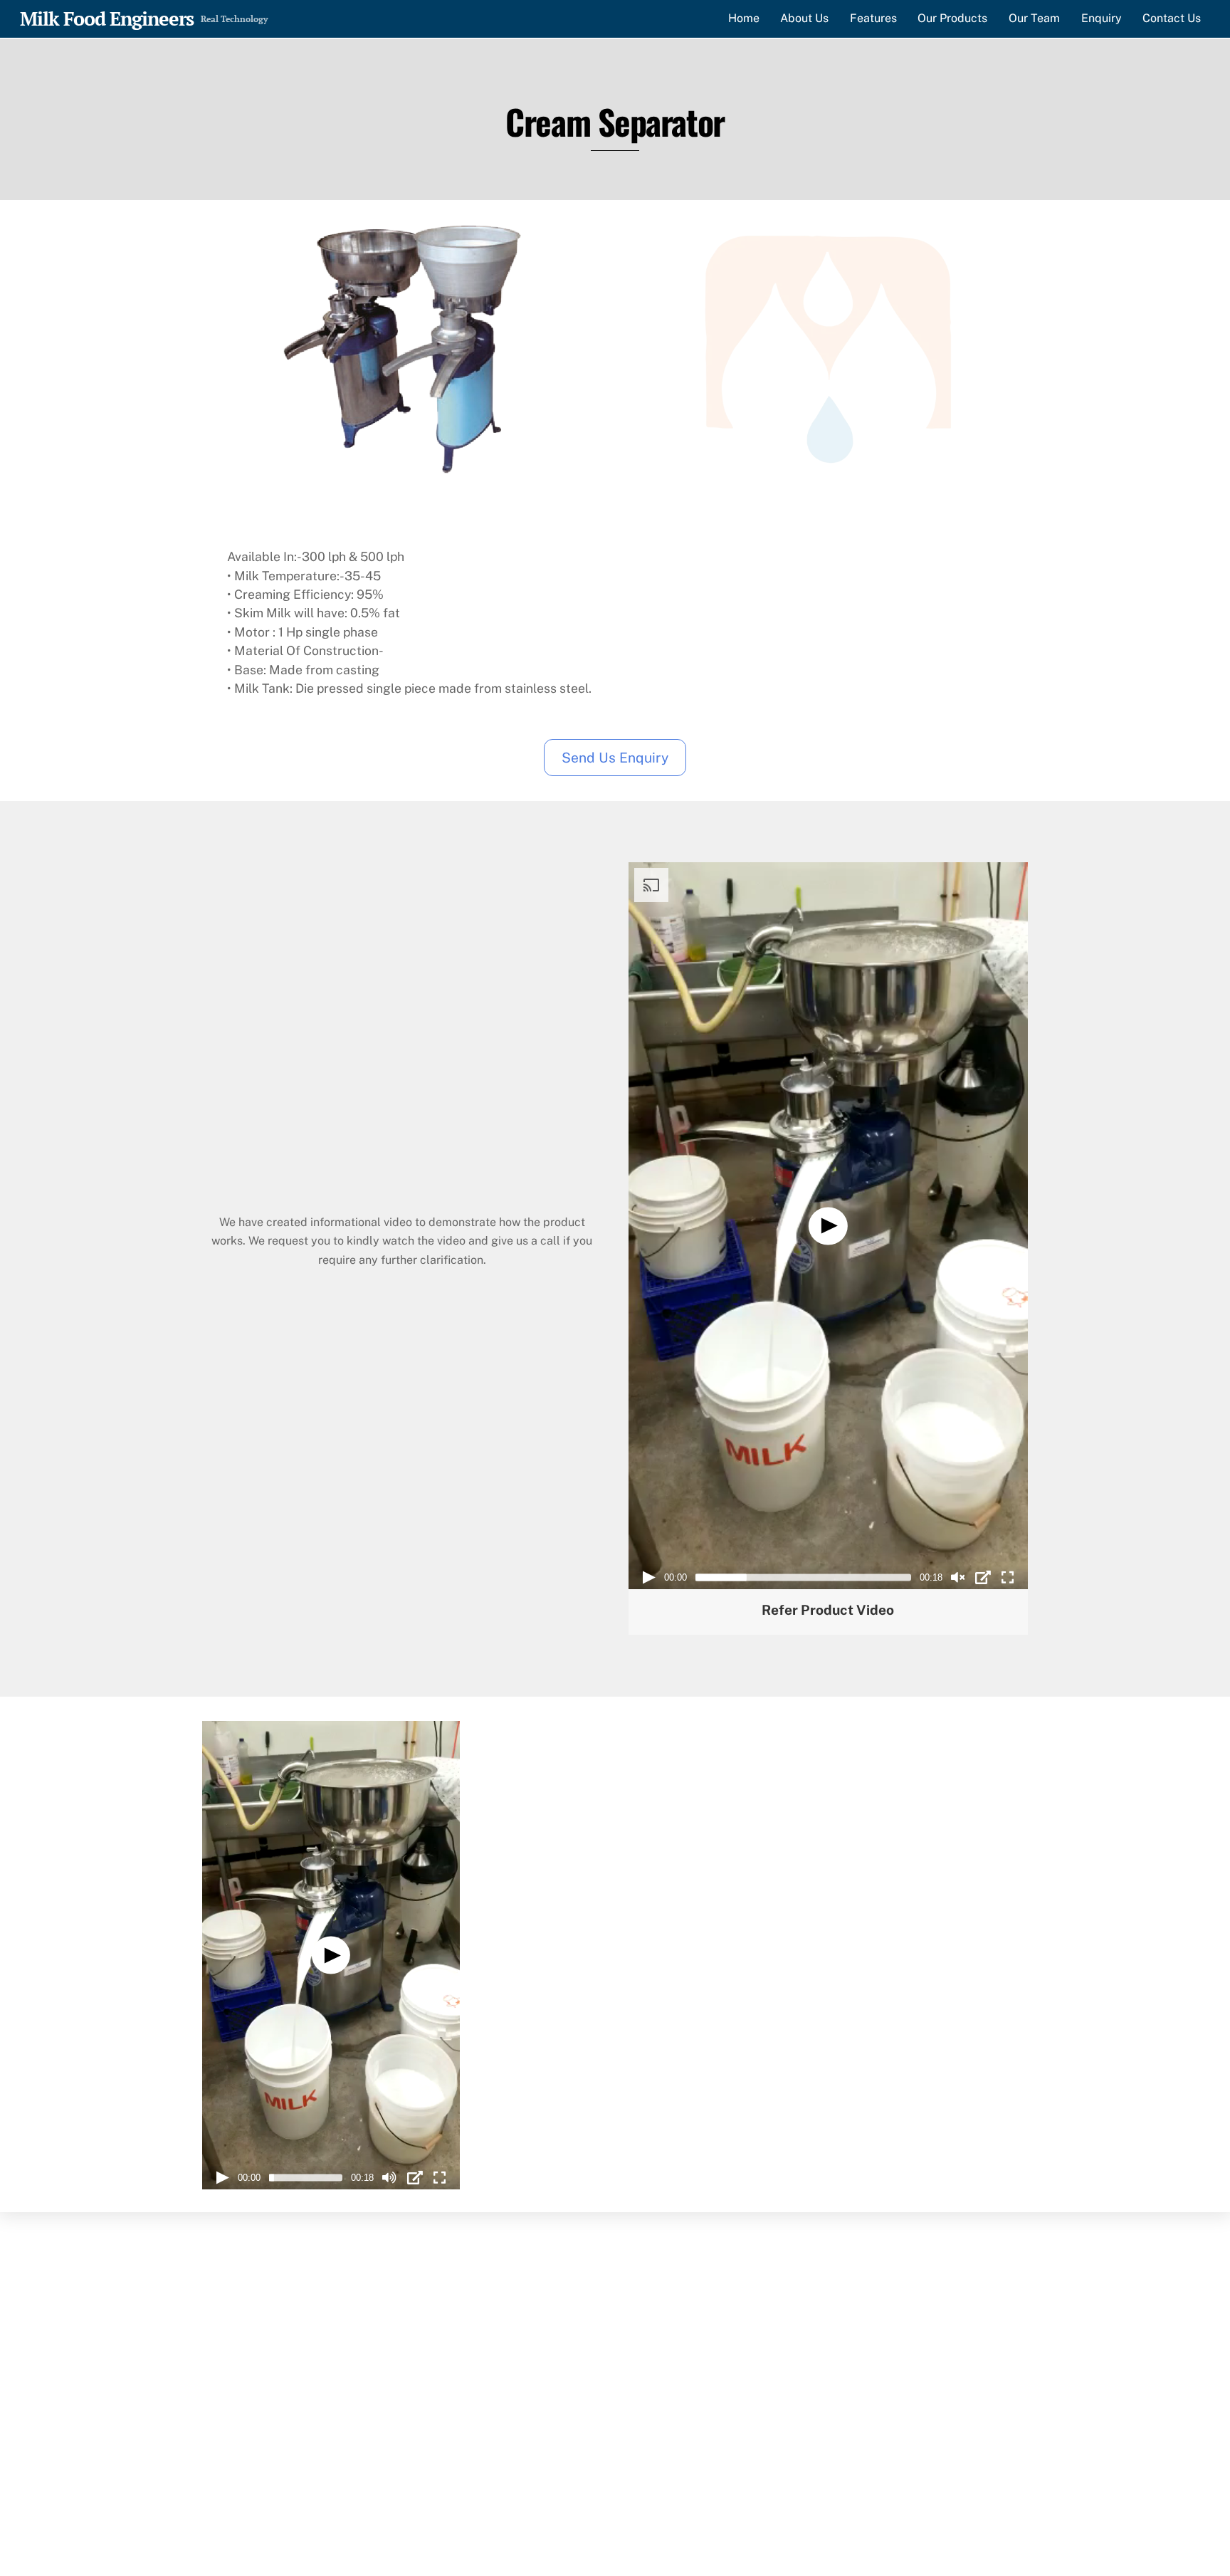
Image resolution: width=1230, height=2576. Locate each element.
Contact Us (1172, 18)
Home (744, 18)
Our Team (1034, 18)
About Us (804, 18)
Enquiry (1102, 18)
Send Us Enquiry (615, 758)
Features (873, 18)
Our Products (952, 18)
